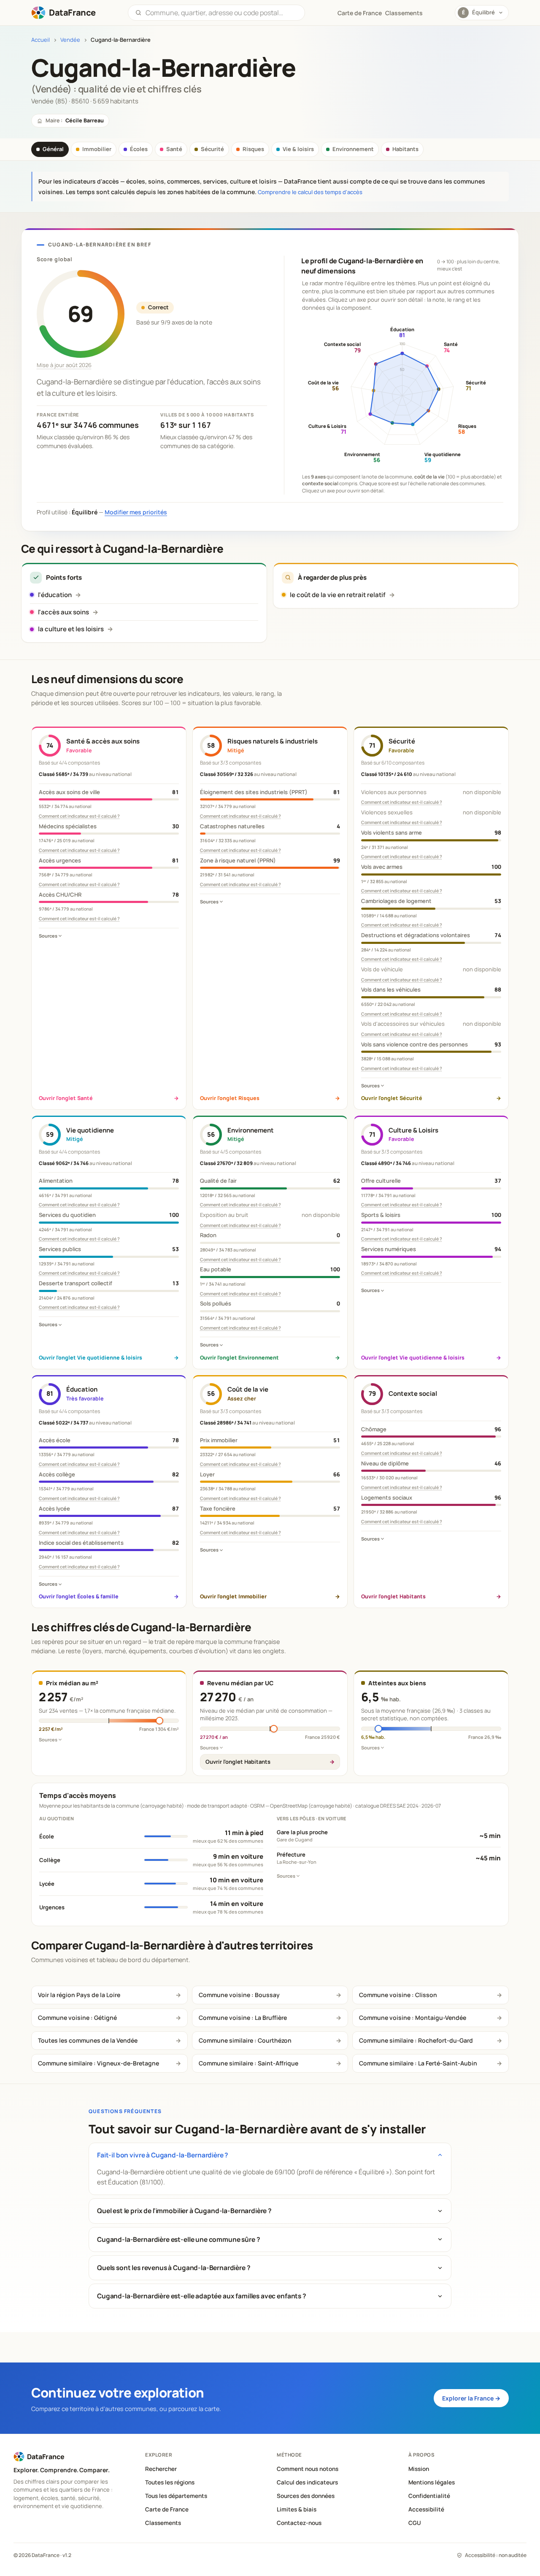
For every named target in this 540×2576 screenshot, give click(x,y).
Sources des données (306, 2496)
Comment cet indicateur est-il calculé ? (79, 816)
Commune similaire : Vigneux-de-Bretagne (99, 2063)
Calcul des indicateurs (307, 2482)
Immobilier (97, 149)
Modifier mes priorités (136, 512)
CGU (415, 2523)
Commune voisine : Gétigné (77, 2018)
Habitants (405, 149)
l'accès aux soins (63, 612)
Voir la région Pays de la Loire (79, 1995)
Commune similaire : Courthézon (245, 2040)
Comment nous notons (308, 2469)
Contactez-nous (299, 2523)
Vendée (70, 40)
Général (53, 149)
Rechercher (161, 2469)
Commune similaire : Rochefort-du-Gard (416, 2040)
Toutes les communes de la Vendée (88, 2040)
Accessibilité (426, 2509)
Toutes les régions (170, 2482)
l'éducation (55, 595)
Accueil (40, 40)
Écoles (139, 149)
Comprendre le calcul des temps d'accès (310, 192)
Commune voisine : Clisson (398, 1995)
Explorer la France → (471, 2398)
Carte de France (167, 2509)
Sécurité (212, 149)
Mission (419, 2469)
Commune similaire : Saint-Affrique (248, 2063)
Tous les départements (176, 2496)
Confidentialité (429, 2496)
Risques (253, 149)
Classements (404, 13)
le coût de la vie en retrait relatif (338, 595)
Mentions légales (432, 2482)
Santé (174, 149)
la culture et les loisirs (71, 629)
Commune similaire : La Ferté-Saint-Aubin (418, 2063)
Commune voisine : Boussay (239, 1995)
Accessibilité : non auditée (496, 2555)
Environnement (353, 149)
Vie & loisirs (298, 149)
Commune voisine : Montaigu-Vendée (413, 2018)
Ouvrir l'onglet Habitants (238, 1762)
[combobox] (222, 13)
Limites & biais (297, 2509)
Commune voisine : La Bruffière (243, 2018)
